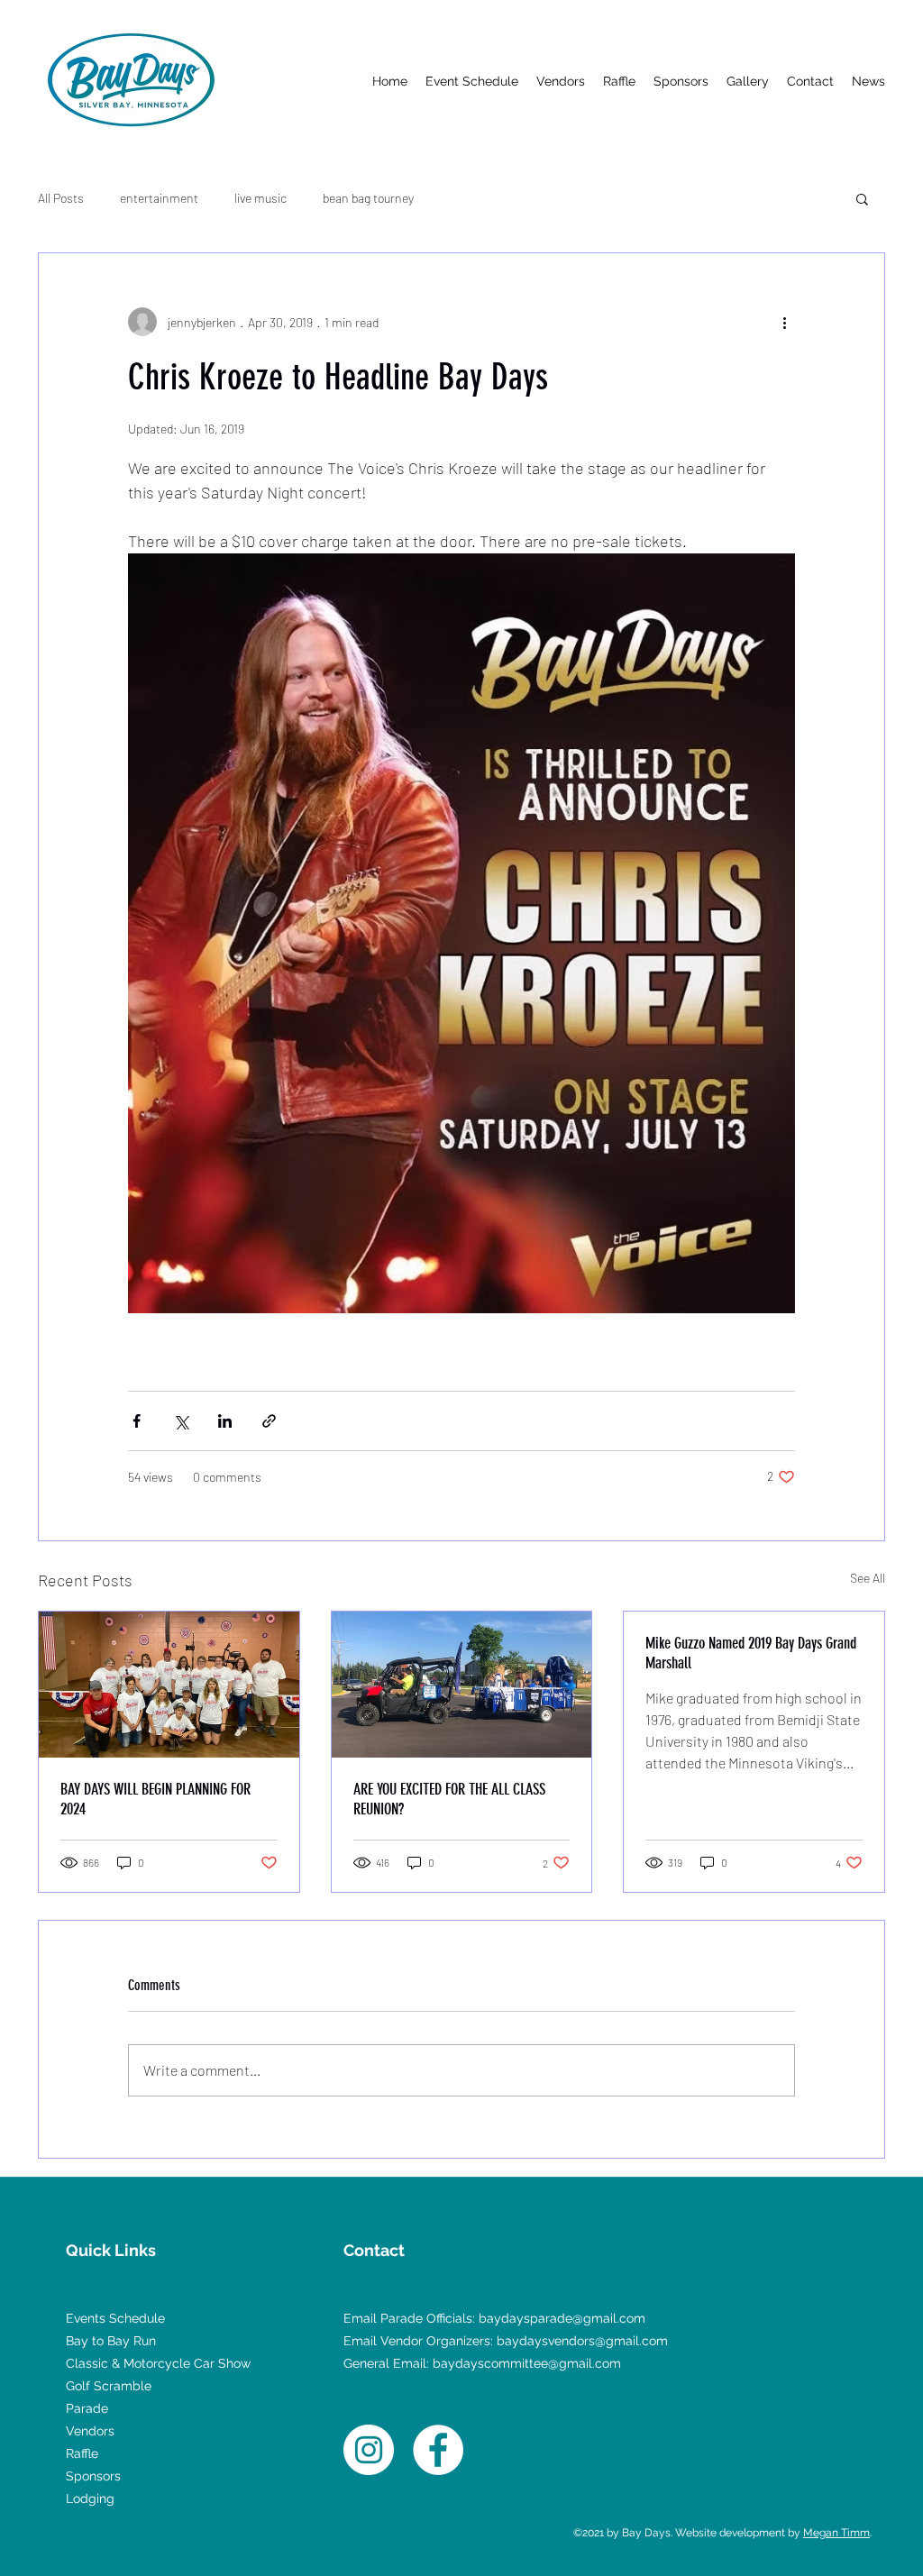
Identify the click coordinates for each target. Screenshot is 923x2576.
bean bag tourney (368, 198)
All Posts (61, 198)
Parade (87, 2408)
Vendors (90, 2431)
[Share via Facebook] (137, 1421)
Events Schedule (115, 2318)
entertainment (159, 198)
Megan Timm (836, 2533)
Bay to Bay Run (111, 2341)
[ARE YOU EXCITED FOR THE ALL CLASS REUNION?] (462, 1685)
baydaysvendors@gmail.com (582, 2341)
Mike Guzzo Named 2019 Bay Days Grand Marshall (751, 1653)
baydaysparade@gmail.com (562, 2318)
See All (868, 1578)
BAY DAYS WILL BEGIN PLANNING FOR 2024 (155, 1799)
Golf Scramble (109, 2386)
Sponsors (93, 2476)
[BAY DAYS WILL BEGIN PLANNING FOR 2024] (169, 1685)
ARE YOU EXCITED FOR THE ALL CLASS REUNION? (449, 1799)
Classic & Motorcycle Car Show (158, 2363)
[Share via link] (269, 1421)
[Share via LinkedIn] (225, 1421)
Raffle (82, 2453)
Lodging (90, 2498)
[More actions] (784, 322)
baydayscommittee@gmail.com (527, 2363)
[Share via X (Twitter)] (181, 1421)
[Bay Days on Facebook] (438, 2450)
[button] (862, 198)
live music (260, 198)
